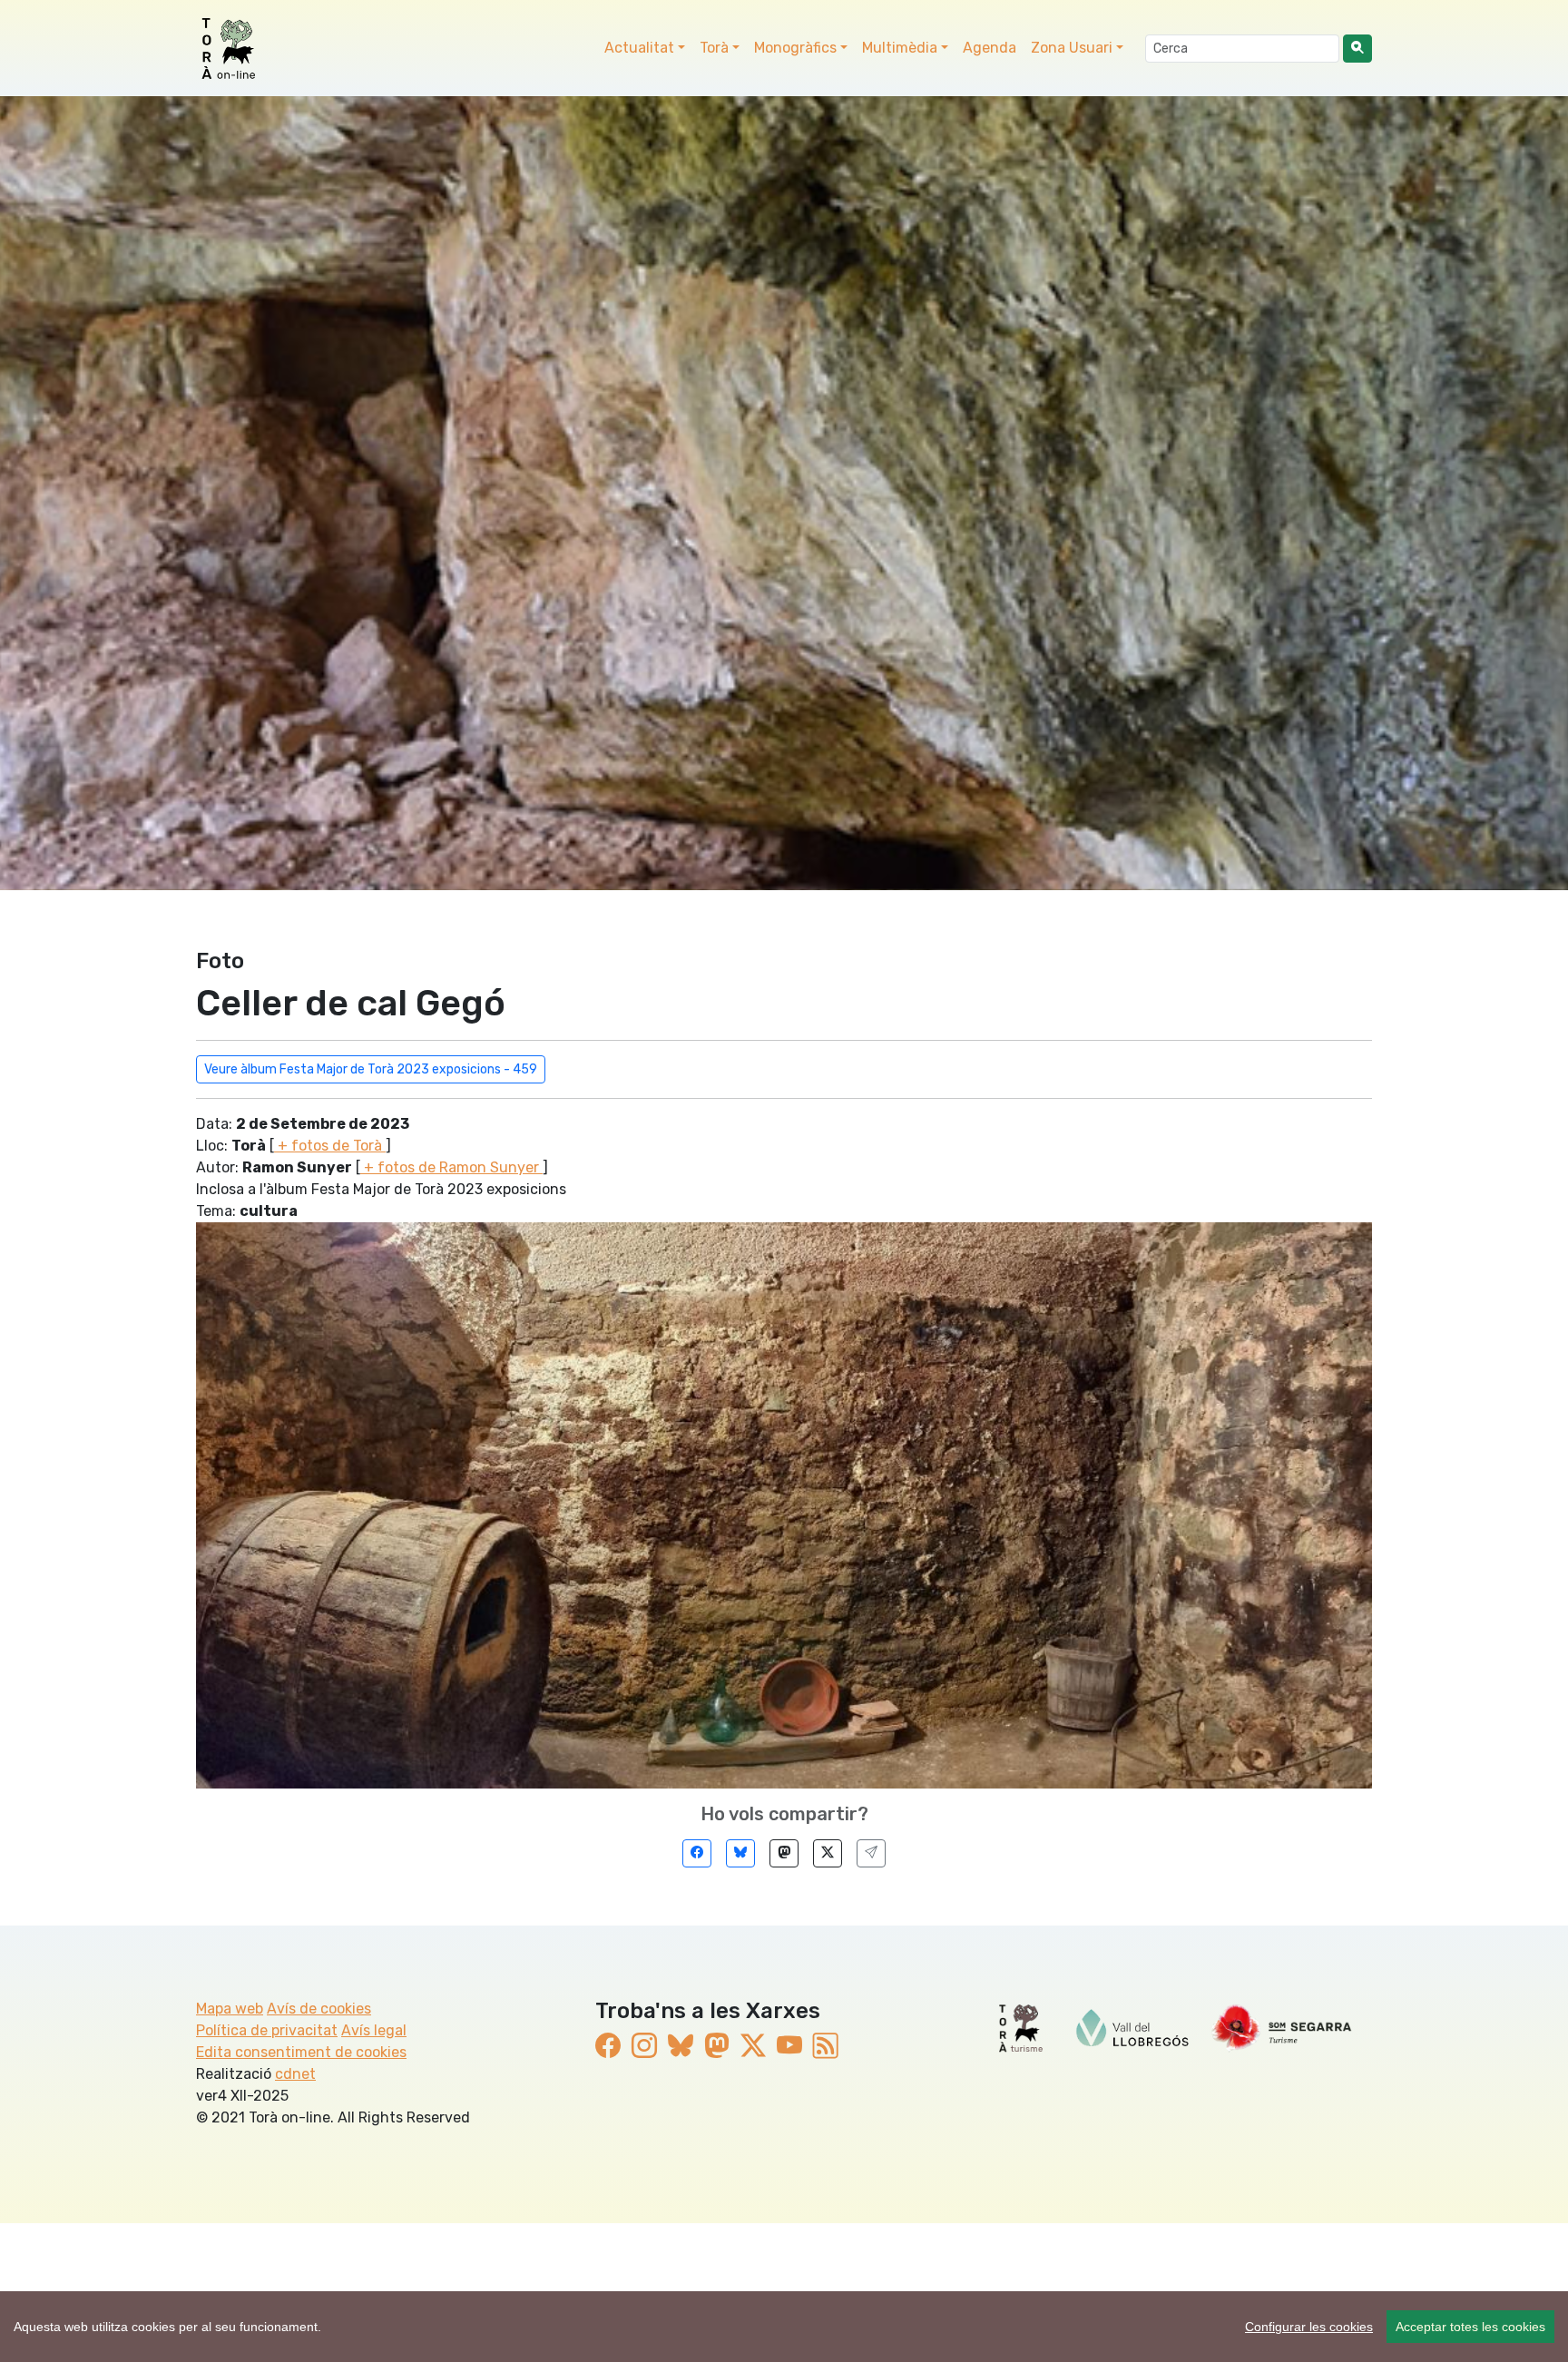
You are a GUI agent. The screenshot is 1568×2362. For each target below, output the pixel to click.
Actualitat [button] (639, 48)
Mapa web (230, 2009)
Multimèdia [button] (900, 48)
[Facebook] (697, 1853)
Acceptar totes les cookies (1470, 2327)
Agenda (990, 48)
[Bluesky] (740, 1853)
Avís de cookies (319, 2009)
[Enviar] (871, 1853)
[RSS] (826, 2046)
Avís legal (374, 2030)
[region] (784, 2327)
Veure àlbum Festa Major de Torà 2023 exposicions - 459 (371, 1069)
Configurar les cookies (1309, 2327)
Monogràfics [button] (795, 48)
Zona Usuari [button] (1072, 48)
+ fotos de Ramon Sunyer (451, 1167)
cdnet (295, 2074)
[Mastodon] (784, 1853)
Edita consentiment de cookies (301, 2052)
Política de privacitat (267, 2030)
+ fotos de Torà (330, 1146)
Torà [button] (714, 48)
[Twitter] (828, 1853)
